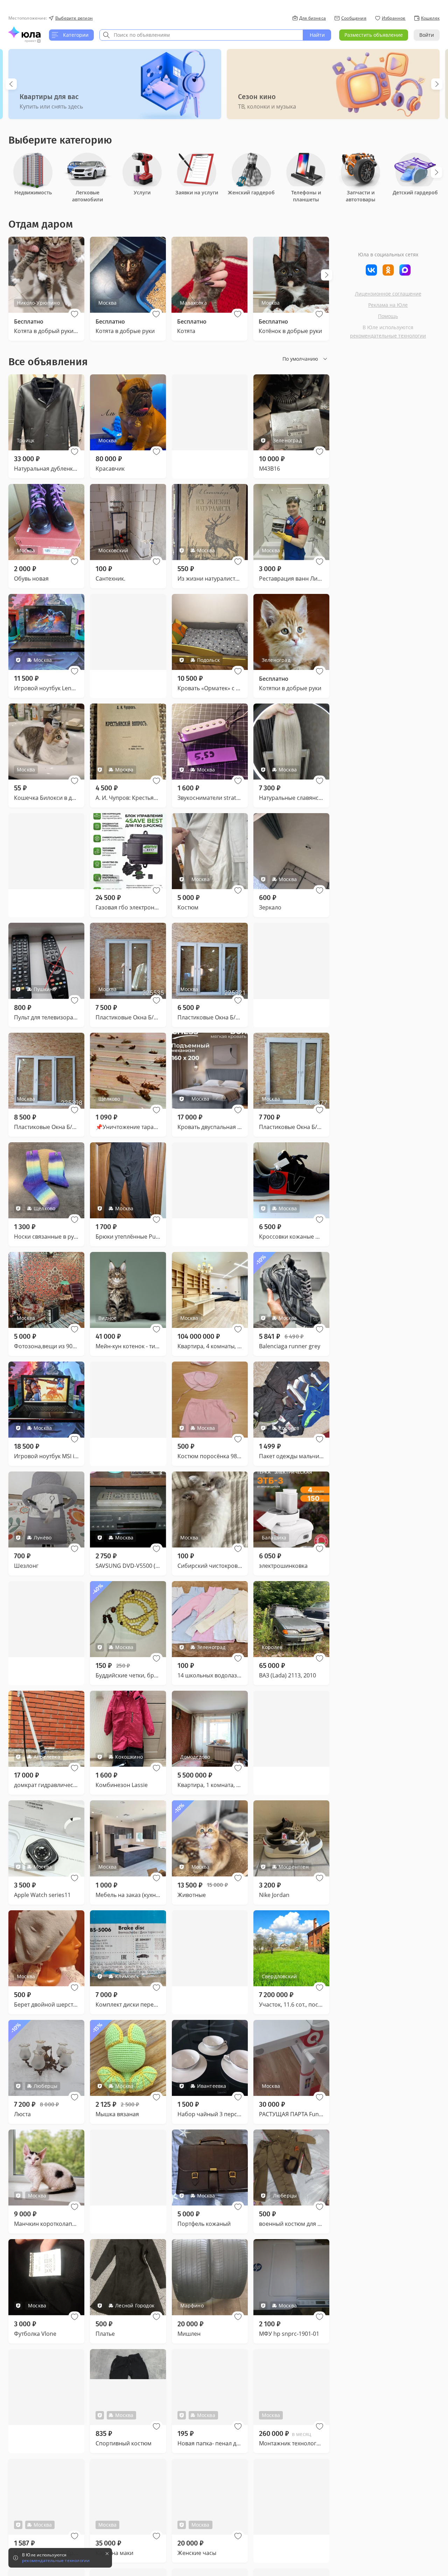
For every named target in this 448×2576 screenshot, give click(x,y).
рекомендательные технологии (388, 336)
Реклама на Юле (388, 305)
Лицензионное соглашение (388, 294)
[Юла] (24, 32)
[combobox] (201, 35)
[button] (75, 314)
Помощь (388, 316)
